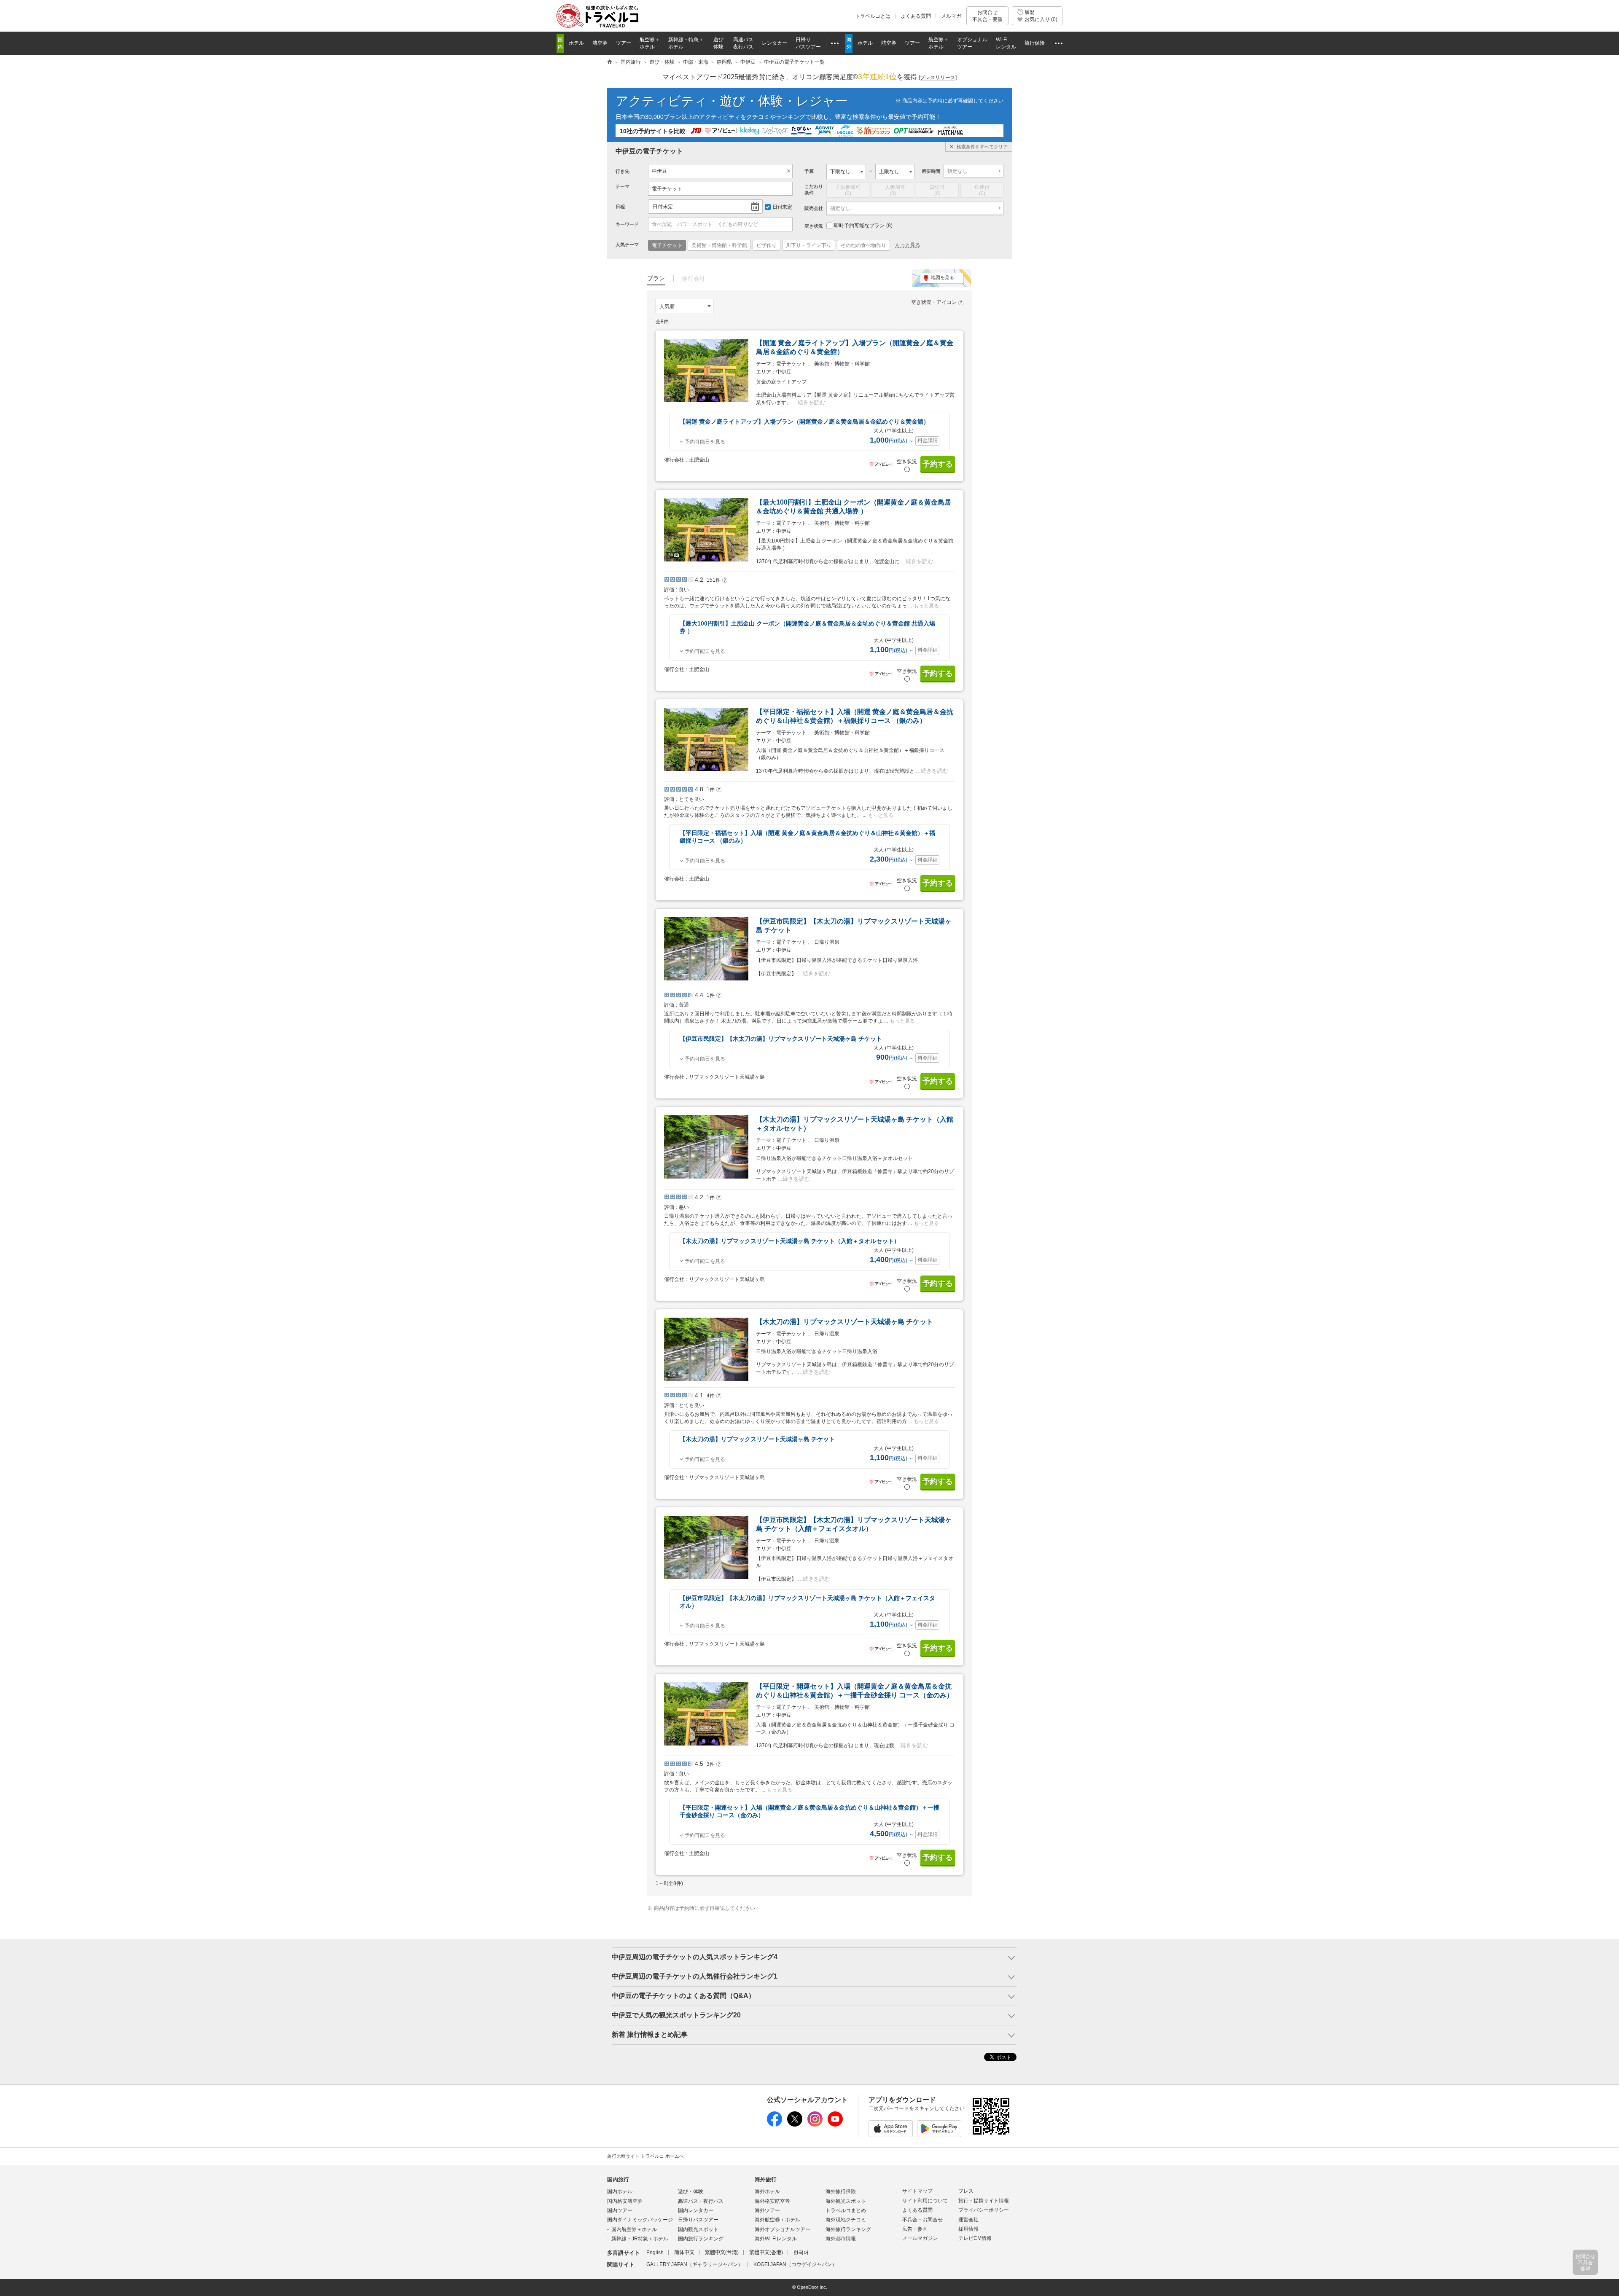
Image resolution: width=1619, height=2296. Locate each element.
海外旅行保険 (841, 2191)
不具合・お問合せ (922, 2220)
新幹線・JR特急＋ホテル (640, 2239)
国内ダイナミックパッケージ (640, 2220)
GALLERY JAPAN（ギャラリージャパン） (695, 2264)
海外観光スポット (846, 2201)
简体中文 (684, 2253)
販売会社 (814, 208)
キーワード (627, 224)
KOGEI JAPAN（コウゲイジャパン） (795, 2264)
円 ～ (892, 441)
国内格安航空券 (625, 2201)
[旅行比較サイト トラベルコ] (610, 62)
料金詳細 (928, 440)
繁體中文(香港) (766, 2253)
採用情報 (968, 2229)
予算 (809, 171)
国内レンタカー (696, 2210)
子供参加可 (848, 190)
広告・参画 (915, 2229)
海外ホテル (767, 2191)
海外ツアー (767, 2210)
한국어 (801, 2253)
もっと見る (908, 245)
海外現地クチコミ (846, 2220)
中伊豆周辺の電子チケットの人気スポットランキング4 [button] (695, 1957)
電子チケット (667, 189)
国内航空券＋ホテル (634, 2229)
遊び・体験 (691, 2191)
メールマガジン (920, 2238)
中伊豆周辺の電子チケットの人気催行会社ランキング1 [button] (695, 1976)
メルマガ (951, 16)
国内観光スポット (698, 2229)
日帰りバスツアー (698, 2220)
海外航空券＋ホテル (777, 2220)
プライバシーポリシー (984, 2210)
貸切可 (937, 190)
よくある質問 (916, 16)
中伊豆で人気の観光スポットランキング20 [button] (676, 2015)
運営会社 (968, 2220)
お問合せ (987, 16)
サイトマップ (917, 2191)
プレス (966, 2191)
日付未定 (663, 207)
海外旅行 (766, 2179)
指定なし (957, 171)
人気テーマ (627, 244)
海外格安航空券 (772, 2201)
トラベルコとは (873, 16)
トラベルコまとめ (846, 2210)
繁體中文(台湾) (722, 2253)
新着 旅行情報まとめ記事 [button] (650, 2034)
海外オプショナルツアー (783, 2229)
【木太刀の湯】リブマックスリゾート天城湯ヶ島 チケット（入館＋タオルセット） (790, 1241)
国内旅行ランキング (701, 2239)
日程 (620, 207)
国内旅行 (618, 2179)
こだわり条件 (814, 189)
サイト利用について (925, 2201)
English (655, 2253)
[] (938, 78)
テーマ (623, 186)
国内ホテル (620, 2191)
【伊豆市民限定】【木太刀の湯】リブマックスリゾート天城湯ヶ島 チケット (781, 1039)
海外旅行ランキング (848, 2229)
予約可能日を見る (705, 442)
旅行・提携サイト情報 (984, 2201)
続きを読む (811, 402)
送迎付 (982, 190)
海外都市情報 (841, 2239)
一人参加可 (893, 190)
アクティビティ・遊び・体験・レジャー (732, 101)
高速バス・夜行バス (701, 2201)
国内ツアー (620, 2210)
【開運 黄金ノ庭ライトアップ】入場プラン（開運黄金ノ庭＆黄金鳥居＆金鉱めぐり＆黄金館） (804, 422)
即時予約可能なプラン (863, 226)
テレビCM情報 (975, 2238)
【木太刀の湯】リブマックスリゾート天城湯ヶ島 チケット (844, 1322)
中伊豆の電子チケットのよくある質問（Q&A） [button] (683, 1996)
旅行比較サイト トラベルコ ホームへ (645, 2156)
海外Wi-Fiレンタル (776, 2239)
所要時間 (931, 171)
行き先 (623, 171)
